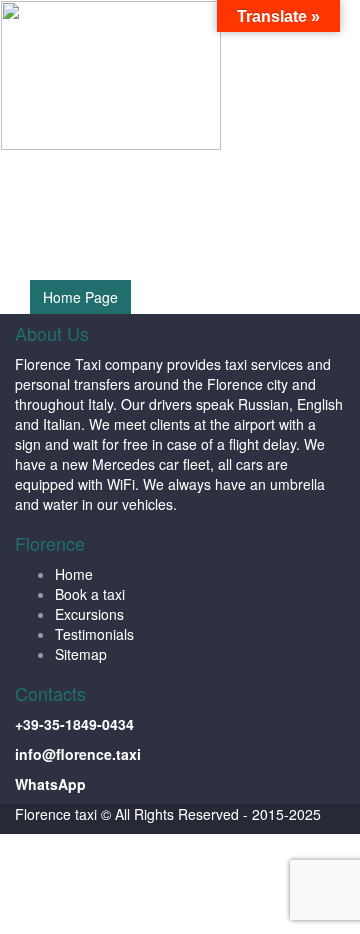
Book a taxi (90, 594)
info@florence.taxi (78, 754)
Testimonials (94, 634)
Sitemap (81, 654)
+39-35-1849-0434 (74, 724)
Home (74, 574)
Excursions (89, 614)
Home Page (80, 297)
